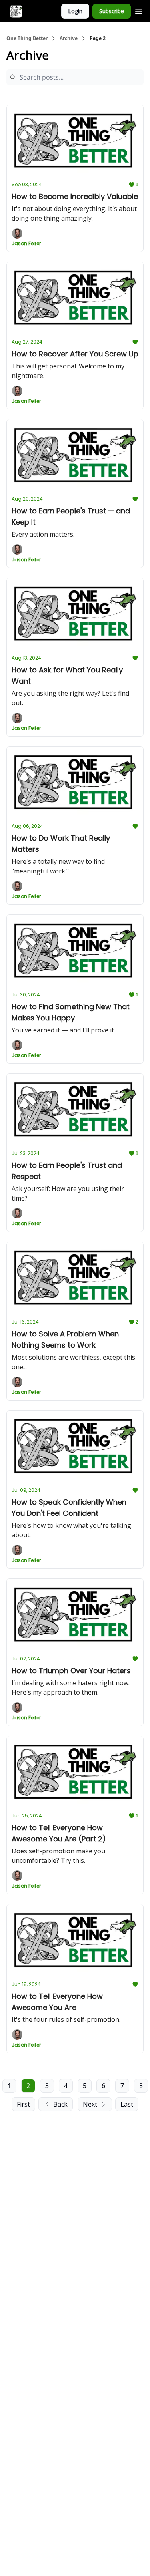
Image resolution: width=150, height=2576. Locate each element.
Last (127, 2104)
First (23, 2104)
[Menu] (139, 10)
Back (60, 2104)
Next (90, 2104)
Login (75, 11)
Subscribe (112, 11)
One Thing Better (27, 38)
